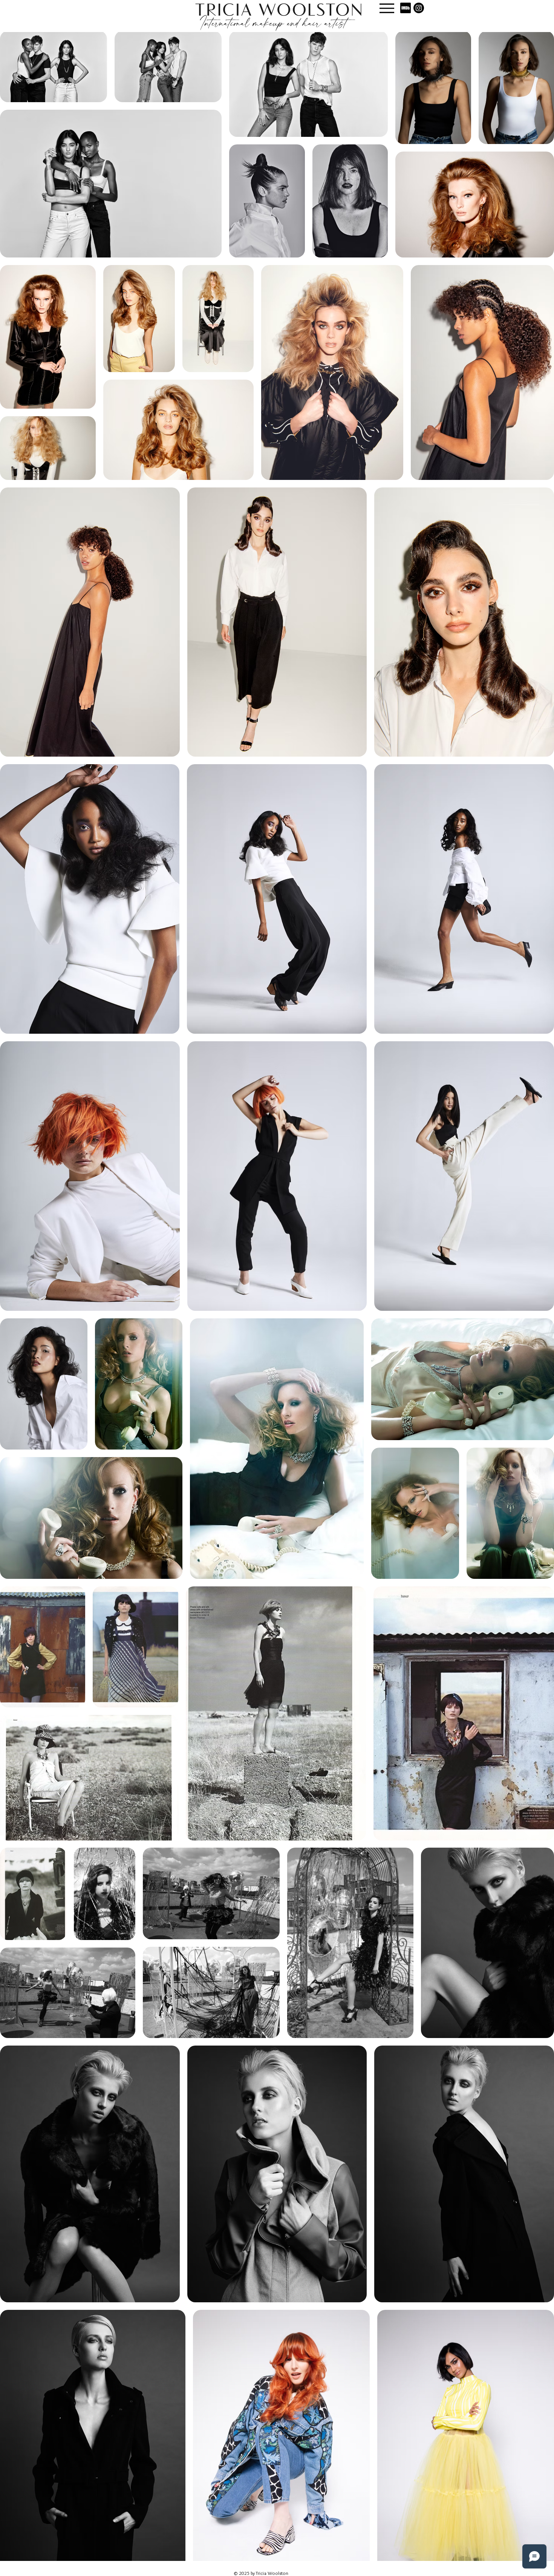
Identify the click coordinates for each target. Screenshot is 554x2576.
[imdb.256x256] (406, 8)
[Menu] (387, 8)
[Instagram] (419, 8)
